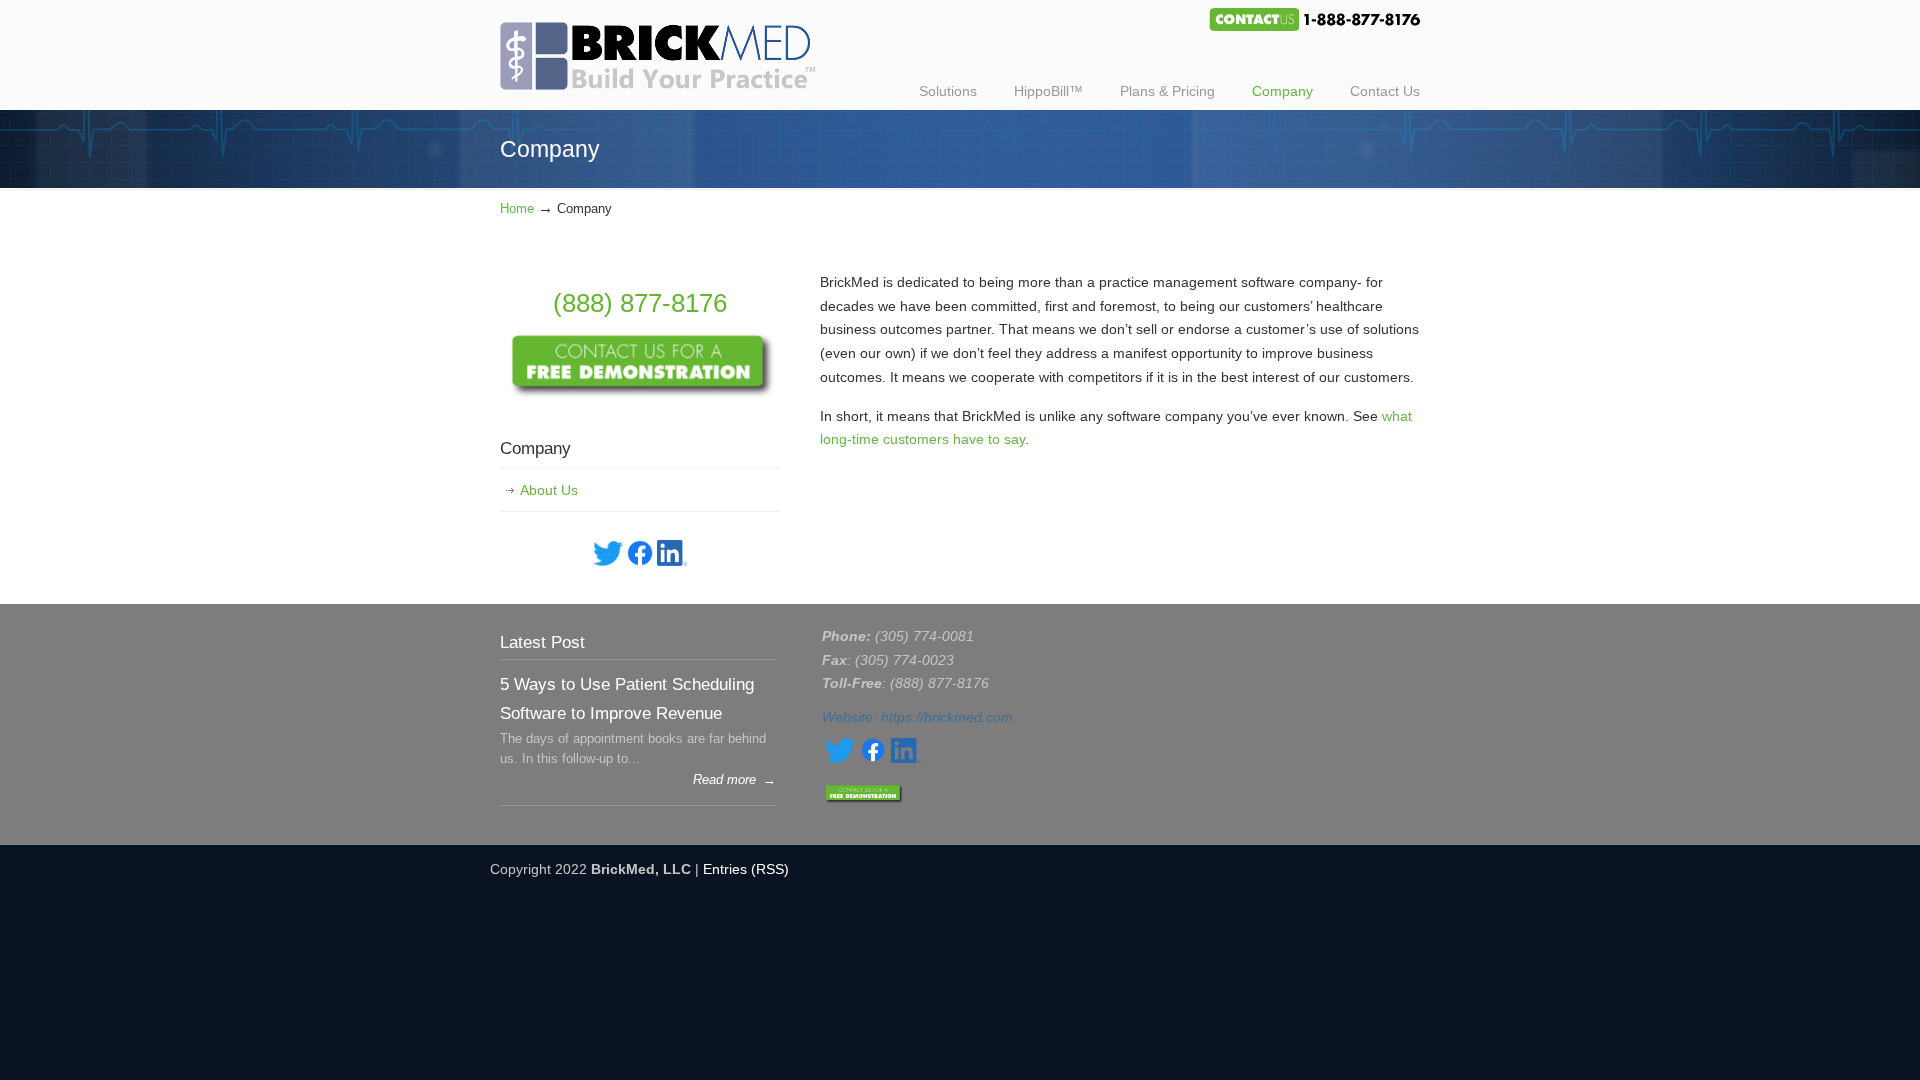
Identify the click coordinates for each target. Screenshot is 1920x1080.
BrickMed (668, 48)
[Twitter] (608, 561)
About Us (549, 490)
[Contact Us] (640, 394)
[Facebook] (640, 561)
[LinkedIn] (672, 561)
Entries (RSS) (746, 869)
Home (517, 209)
